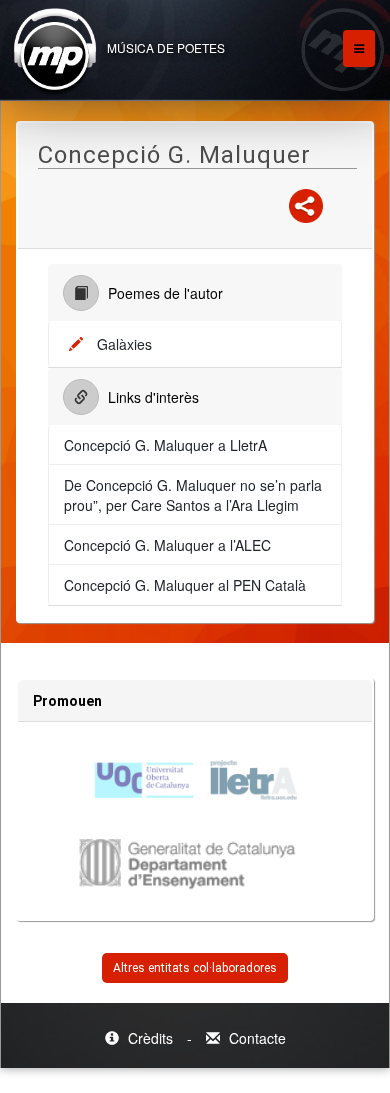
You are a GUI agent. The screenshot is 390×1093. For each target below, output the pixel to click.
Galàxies (124, 344)
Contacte (255, 1038)
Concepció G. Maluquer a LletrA (165, 445)
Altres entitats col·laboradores (195, 968)
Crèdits (150, 1038)
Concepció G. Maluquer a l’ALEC (167, 545)
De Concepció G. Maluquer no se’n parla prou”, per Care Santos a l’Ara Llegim (193, 495)
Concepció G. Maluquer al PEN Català (185, 585)
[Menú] (359, 48)
